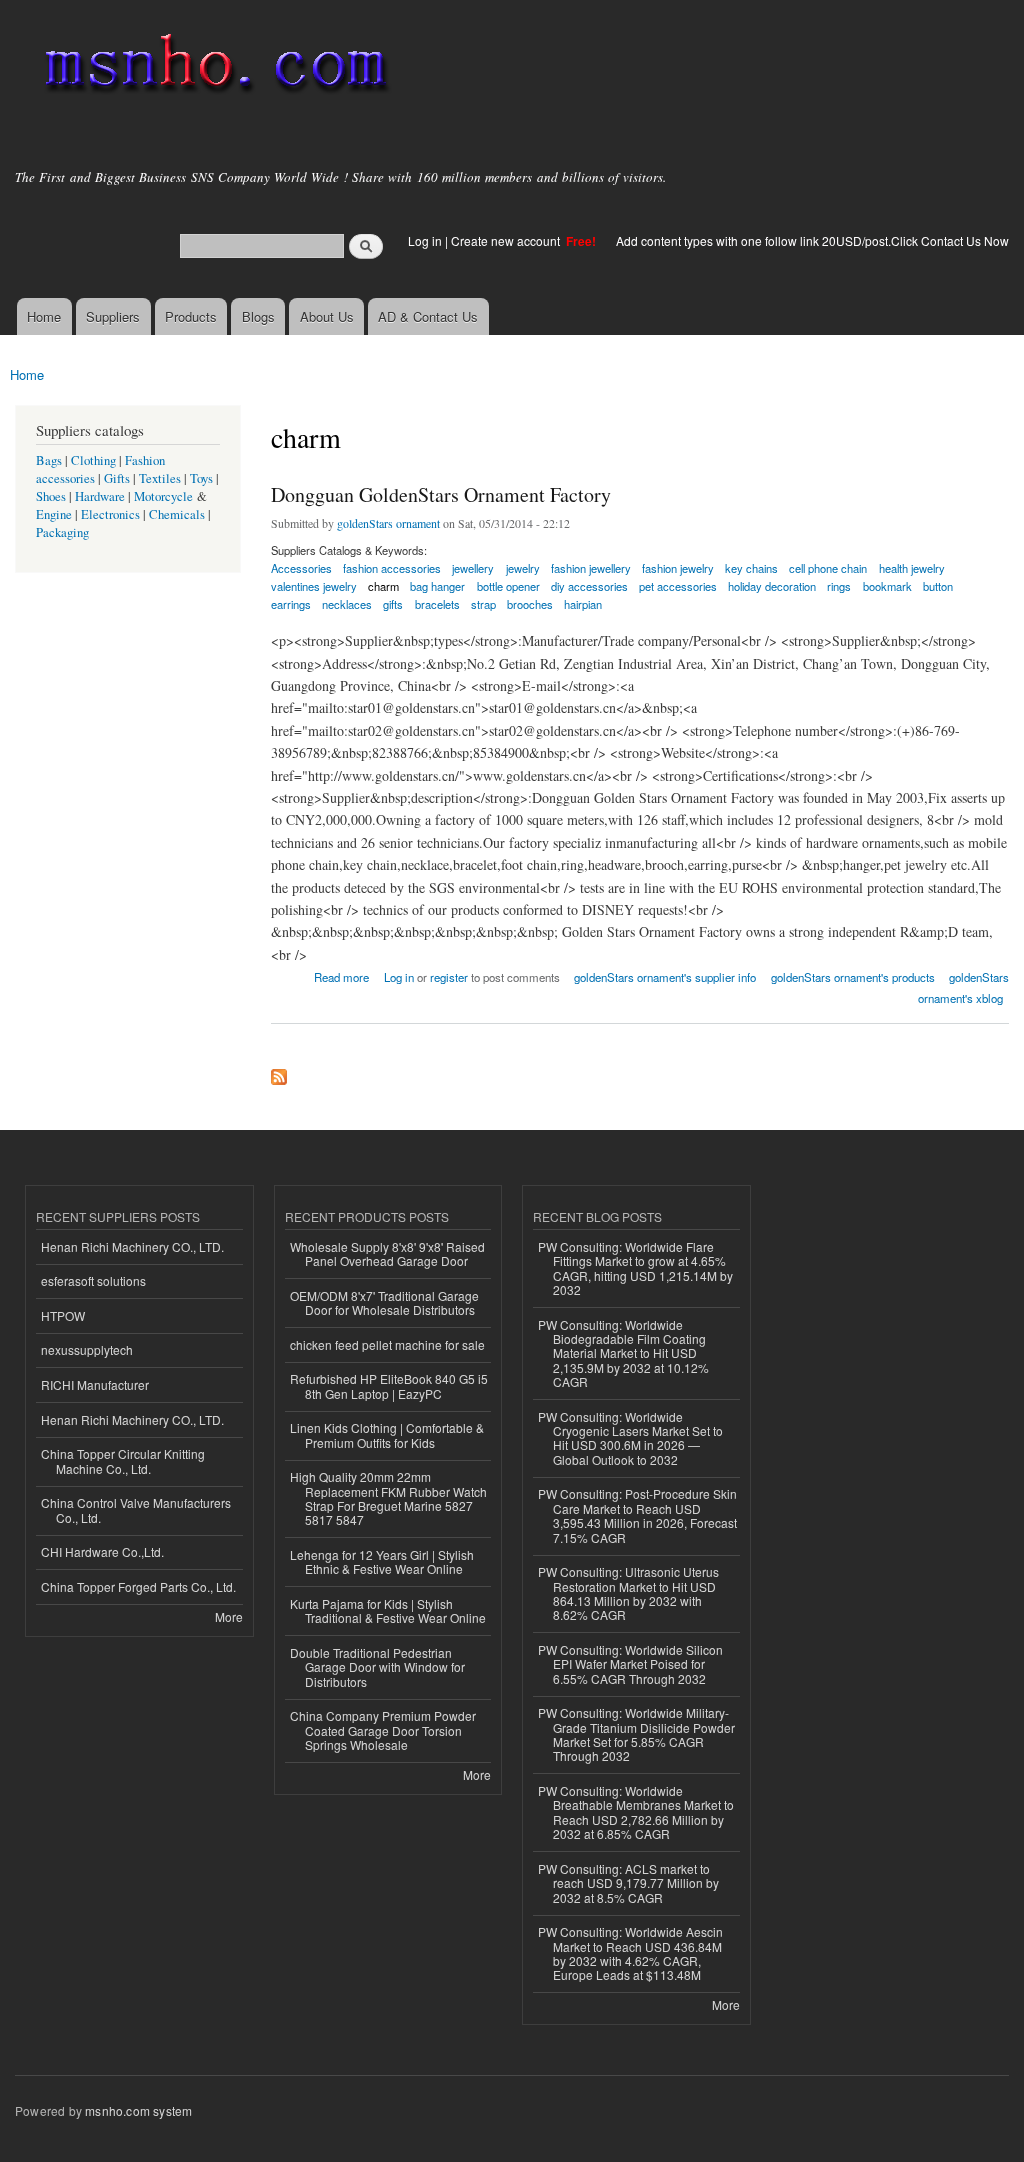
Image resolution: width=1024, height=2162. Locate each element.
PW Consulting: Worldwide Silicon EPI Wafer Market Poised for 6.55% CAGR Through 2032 (630, 1664)
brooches (530, 604)
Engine (54, 514)
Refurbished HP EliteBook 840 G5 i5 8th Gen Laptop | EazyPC (389, 1385)
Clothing (93, 460)
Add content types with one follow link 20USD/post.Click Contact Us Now (812, 240)
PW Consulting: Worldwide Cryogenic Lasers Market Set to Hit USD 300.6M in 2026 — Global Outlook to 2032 (630, 1438)
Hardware (100, 496)
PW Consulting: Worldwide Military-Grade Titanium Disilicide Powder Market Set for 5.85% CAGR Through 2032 (636, 1734)
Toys (201, 478)
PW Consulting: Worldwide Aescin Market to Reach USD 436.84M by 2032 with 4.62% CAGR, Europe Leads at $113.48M (630, 1953)
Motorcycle (163, 496)
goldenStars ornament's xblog (963, 987)
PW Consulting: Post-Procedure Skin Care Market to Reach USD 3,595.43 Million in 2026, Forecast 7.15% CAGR (637, 1515)
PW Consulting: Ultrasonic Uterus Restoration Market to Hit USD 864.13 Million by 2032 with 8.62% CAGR (628, 1593)
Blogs (258, 316)
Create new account (507, 240)
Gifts (117, 478)
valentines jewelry (314, 586)
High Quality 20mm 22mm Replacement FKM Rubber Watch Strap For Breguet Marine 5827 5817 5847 (388, 1498)
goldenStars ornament (388, 523)
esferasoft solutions (93, 1280)
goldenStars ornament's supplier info (665, 977)
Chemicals (178, 514)
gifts (393, 604)
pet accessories (678, 586)
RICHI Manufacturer (95, 1384)
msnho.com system (138, 2110)
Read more (341, 975)
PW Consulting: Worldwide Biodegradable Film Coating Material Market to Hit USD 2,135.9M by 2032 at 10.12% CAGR (623, 1353)
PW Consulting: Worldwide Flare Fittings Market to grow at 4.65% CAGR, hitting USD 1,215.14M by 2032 (635, 1268)
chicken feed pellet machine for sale (387, 1344)
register (449, 977)
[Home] (212, 67)
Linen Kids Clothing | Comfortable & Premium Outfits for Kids (387, 1434)
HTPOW (63, 1315)
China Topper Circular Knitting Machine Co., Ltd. (123, 1460)
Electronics (110, 514)
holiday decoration (772, 586)
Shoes (51, 496)
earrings (291, 604)
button (938, 586)
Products (191, 316)
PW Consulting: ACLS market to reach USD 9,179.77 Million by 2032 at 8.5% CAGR (628, 1883)
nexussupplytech (87, 1349)
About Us (327, 316)
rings (839, 586)
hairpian (583, 604)
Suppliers (113, 316)
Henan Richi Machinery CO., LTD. (132, 1246)
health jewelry (912, 568)
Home (44, 316)
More (229, 1616)
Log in (425, 240)
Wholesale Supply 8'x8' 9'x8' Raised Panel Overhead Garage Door (387, 1253)
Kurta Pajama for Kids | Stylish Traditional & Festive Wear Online (388, 1610)
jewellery (473, 568)
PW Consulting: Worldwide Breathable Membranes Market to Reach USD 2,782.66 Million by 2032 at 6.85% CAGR (636, 1812)
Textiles (160, 478)
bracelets (437, 604)
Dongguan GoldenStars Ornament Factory (441, 494)
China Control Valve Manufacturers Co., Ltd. (136, 1509)
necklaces (347, 604)
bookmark (887, 586)
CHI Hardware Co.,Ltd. (102, 1551)
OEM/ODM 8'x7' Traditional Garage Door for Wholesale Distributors (384, 1302)
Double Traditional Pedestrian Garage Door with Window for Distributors (377, 1667)
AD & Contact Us (428, 316)
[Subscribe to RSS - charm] (279, 1072)
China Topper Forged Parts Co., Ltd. (138, 1586)
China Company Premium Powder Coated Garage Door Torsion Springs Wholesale (383, 1730)
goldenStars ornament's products (853, 977)
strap (483, 604)
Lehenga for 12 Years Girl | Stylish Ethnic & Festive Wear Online (382, 1561)
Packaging (62, 532)
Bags (49, 460)
